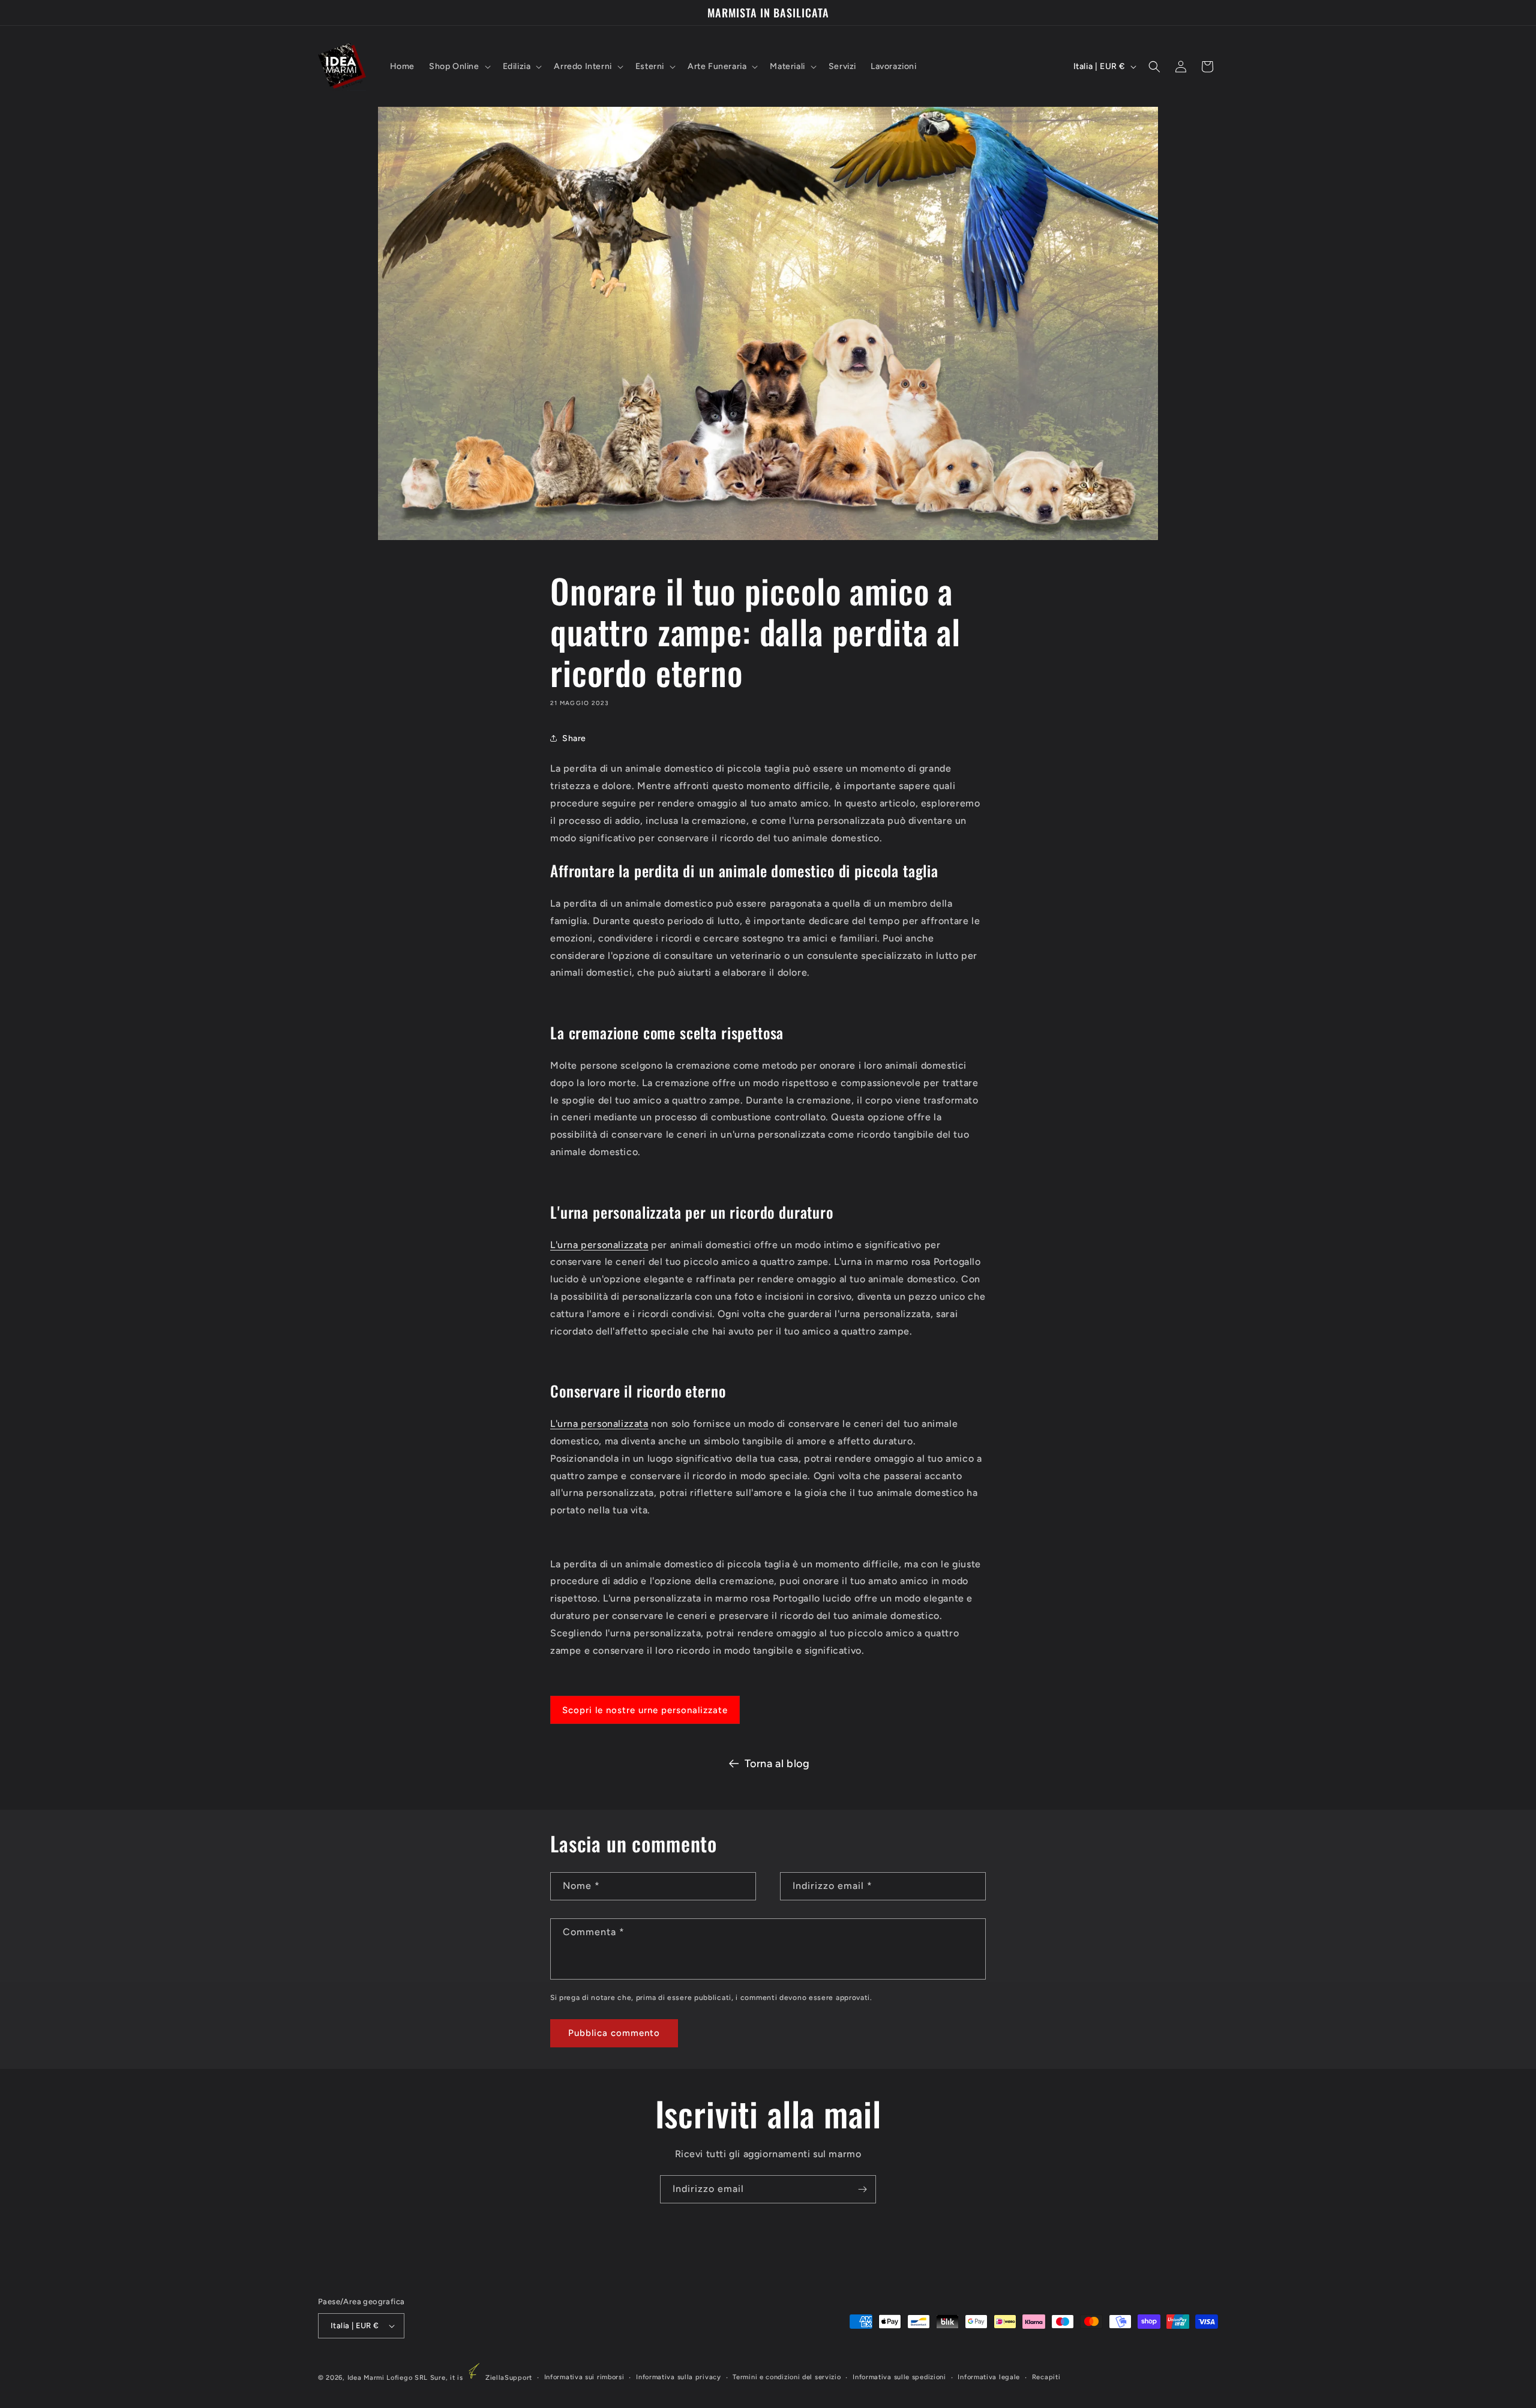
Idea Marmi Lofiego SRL (388, 2378)
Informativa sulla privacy (679, 2377)
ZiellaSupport (509, 2378)
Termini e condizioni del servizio (787, 2377)
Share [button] (574, 738)
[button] (459, 67)
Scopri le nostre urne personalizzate (645, 1710)
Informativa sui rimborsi (584, 2377)
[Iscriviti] (862, 2189)
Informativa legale (989, 2377)
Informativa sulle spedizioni (899, 2377)
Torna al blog (777, 1764)
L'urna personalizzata (599, 1245)
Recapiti (1046, 2377)
